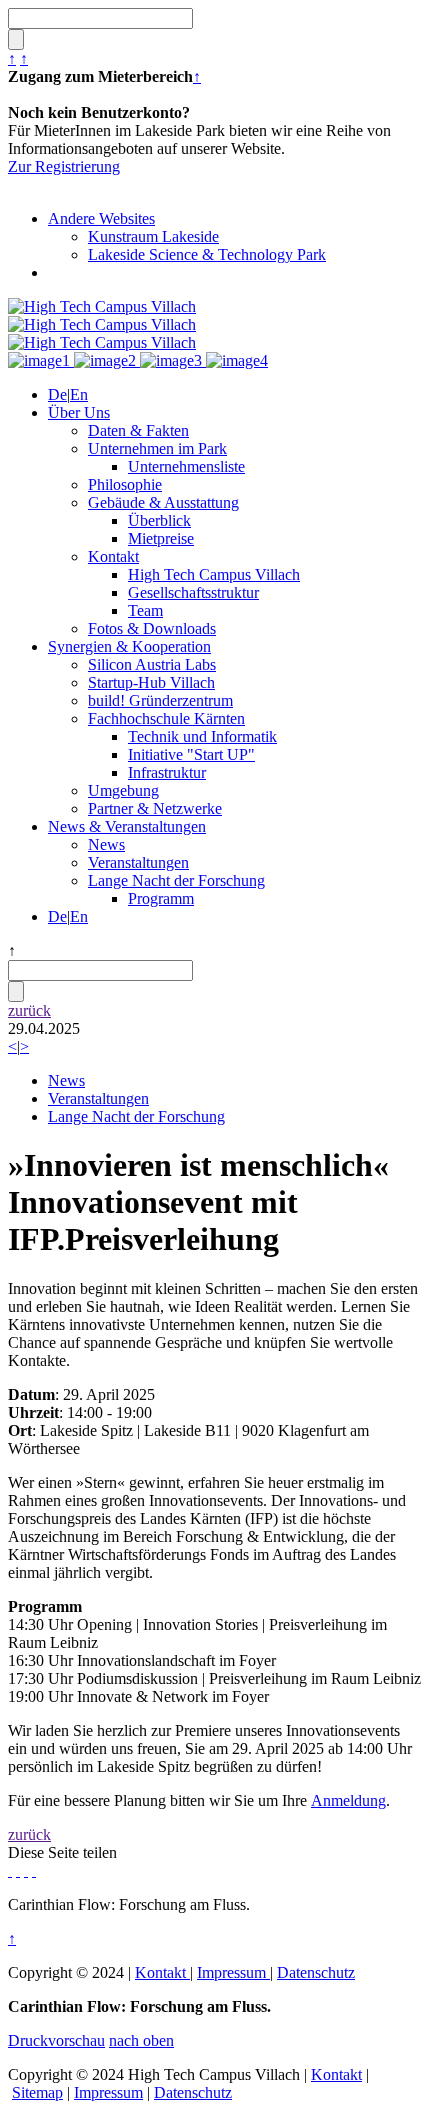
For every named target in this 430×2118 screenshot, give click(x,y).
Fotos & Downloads (152, 628)
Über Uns (79, 412)
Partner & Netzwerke (155, 808)
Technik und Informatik (202, 736)
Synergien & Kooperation (129, 646)
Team (145, 610)
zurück (29, 1010)
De (57, 394)
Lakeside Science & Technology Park (207, 254)
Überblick (159, 520)
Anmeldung (348, 1800)
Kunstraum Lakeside (153, 236)
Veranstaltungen (138, 862)
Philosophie (125, 484)
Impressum (233, 1972)
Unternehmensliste (186, 466)
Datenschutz (316, 1972)
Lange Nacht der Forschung (176, 880)
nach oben (141, 2040)
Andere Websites (101, 218)
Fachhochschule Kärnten (166, 718)
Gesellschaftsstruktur (193, 592)
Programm (161, 898)
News (106, 844)
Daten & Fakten (138, 430)
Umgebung (123, 790)
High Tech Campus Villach (214, 574)
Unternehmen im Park (157, 448)
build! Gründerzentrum (160, 700)
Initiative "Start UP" (191, 754)
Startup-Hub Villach (151, 682)
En (79, 394)
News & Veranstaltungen (127, 826)
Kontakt (113, 556)
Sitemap (37, 2092)
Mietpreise (161, 538)
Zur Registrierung (64, 166)
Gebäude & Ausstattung (163, 502)
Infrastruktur (167, 772)
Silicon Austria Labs (152, 664)
